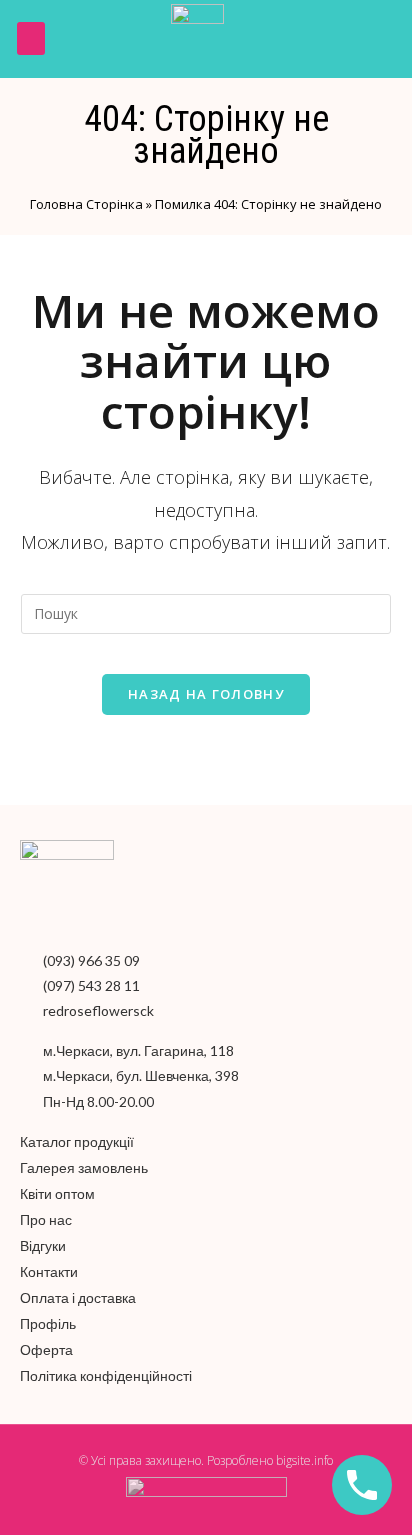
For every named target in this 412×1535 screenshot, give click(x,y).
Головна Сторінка (86, 204)
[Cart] (379, 39)
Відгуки (43, 1245)
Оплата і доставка (78, 1297)
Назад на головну (206, 694)
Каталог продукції (77, 1141)
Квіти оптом (57, 1193)
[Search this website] (206, 611)
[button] (31, 38)
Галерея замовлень (84, 1167)
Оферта (46, 1349)
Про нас (46, 1219)
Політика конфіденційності (106, 1375)
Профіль (48, 1323)
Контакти (49, 1271)
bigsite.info (304, 1460)
